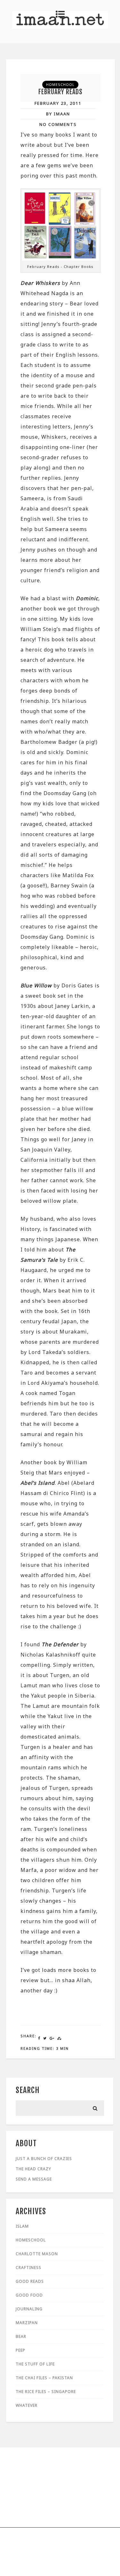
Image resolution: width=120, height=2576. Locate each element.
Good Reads (30, 2281)
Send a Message (34, 2179)
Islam (22, 2226)
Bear (21, 2336)
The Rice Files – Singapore (46, 2392)
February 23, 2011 (58, 103)
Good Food (29, 2295)
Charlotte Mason (37, 2254)
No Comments (58, 124)
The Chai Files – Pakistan (44, 2378)
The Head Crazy (33, 2169)
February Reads (60, 92)
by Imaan (58, 114)
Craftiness (28, 2268)
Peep (20, 2350)
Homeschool (60, 84)
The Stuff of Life (35, 2364)
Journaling (29, 2309)
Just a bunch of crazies (44, 2159)
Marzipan (27, 2323)
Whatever (27, 2405)
